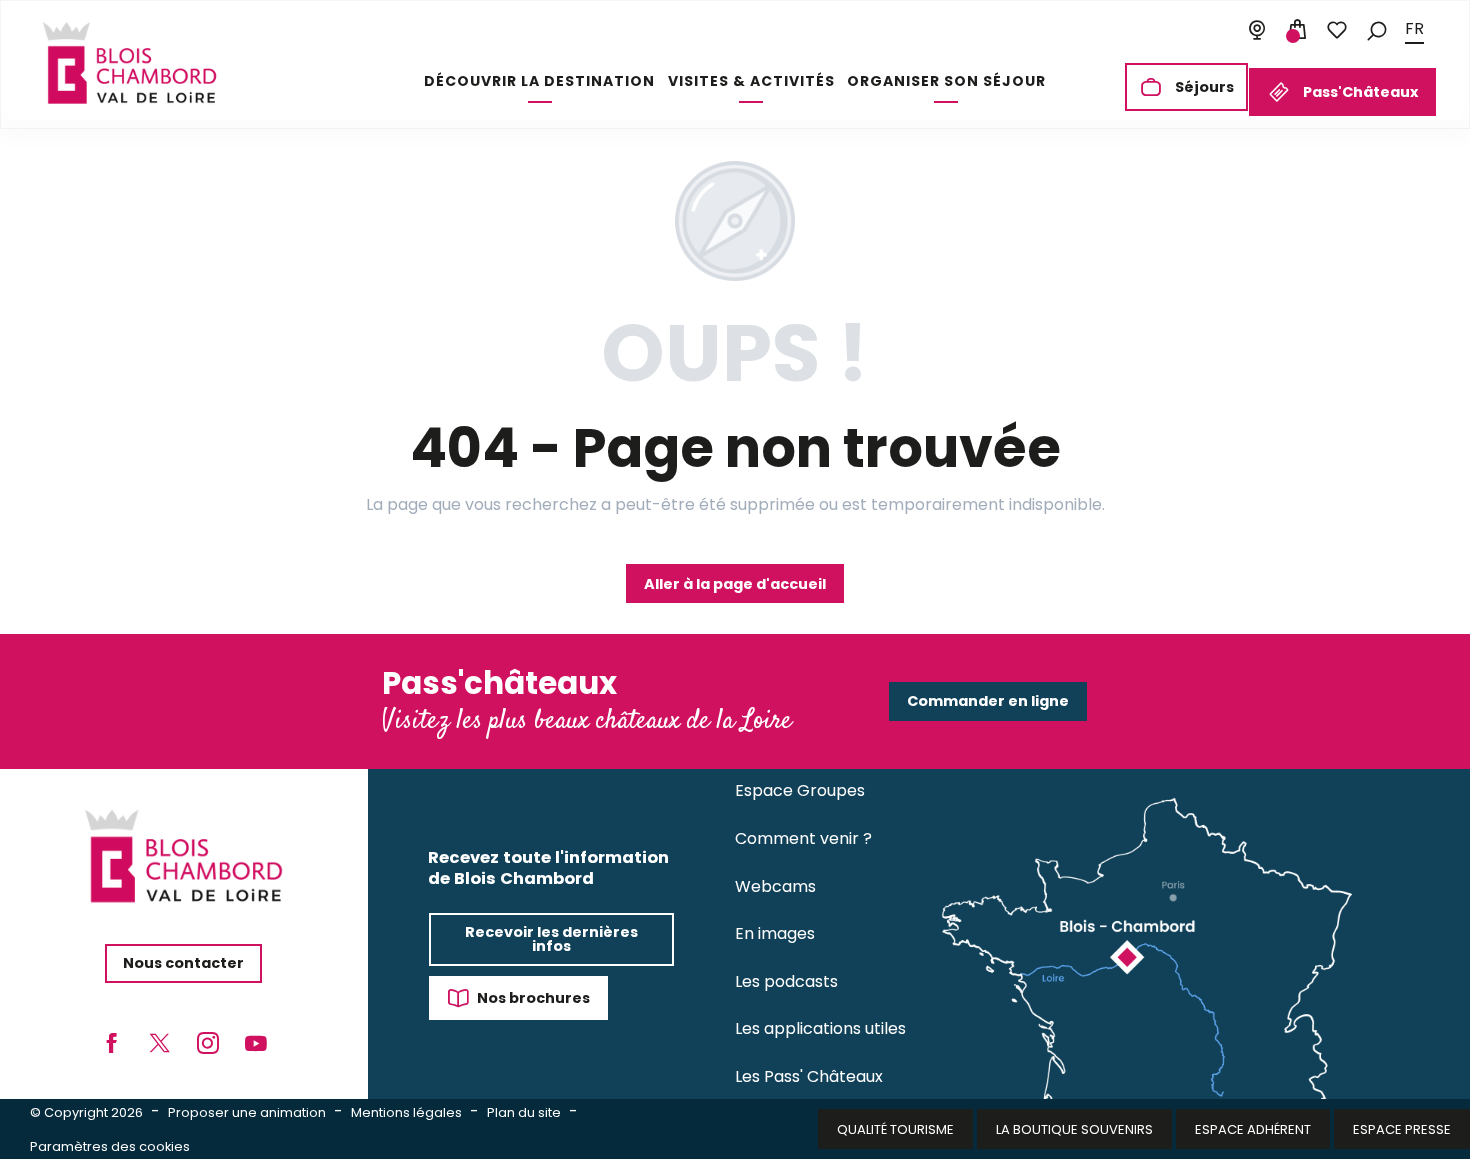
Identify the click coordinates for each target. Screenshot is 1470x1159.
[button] (1377, 29)
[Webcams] (1257, 30)
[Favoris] (1337, 30)
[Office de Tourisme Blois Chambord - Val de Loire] (129, 63)
